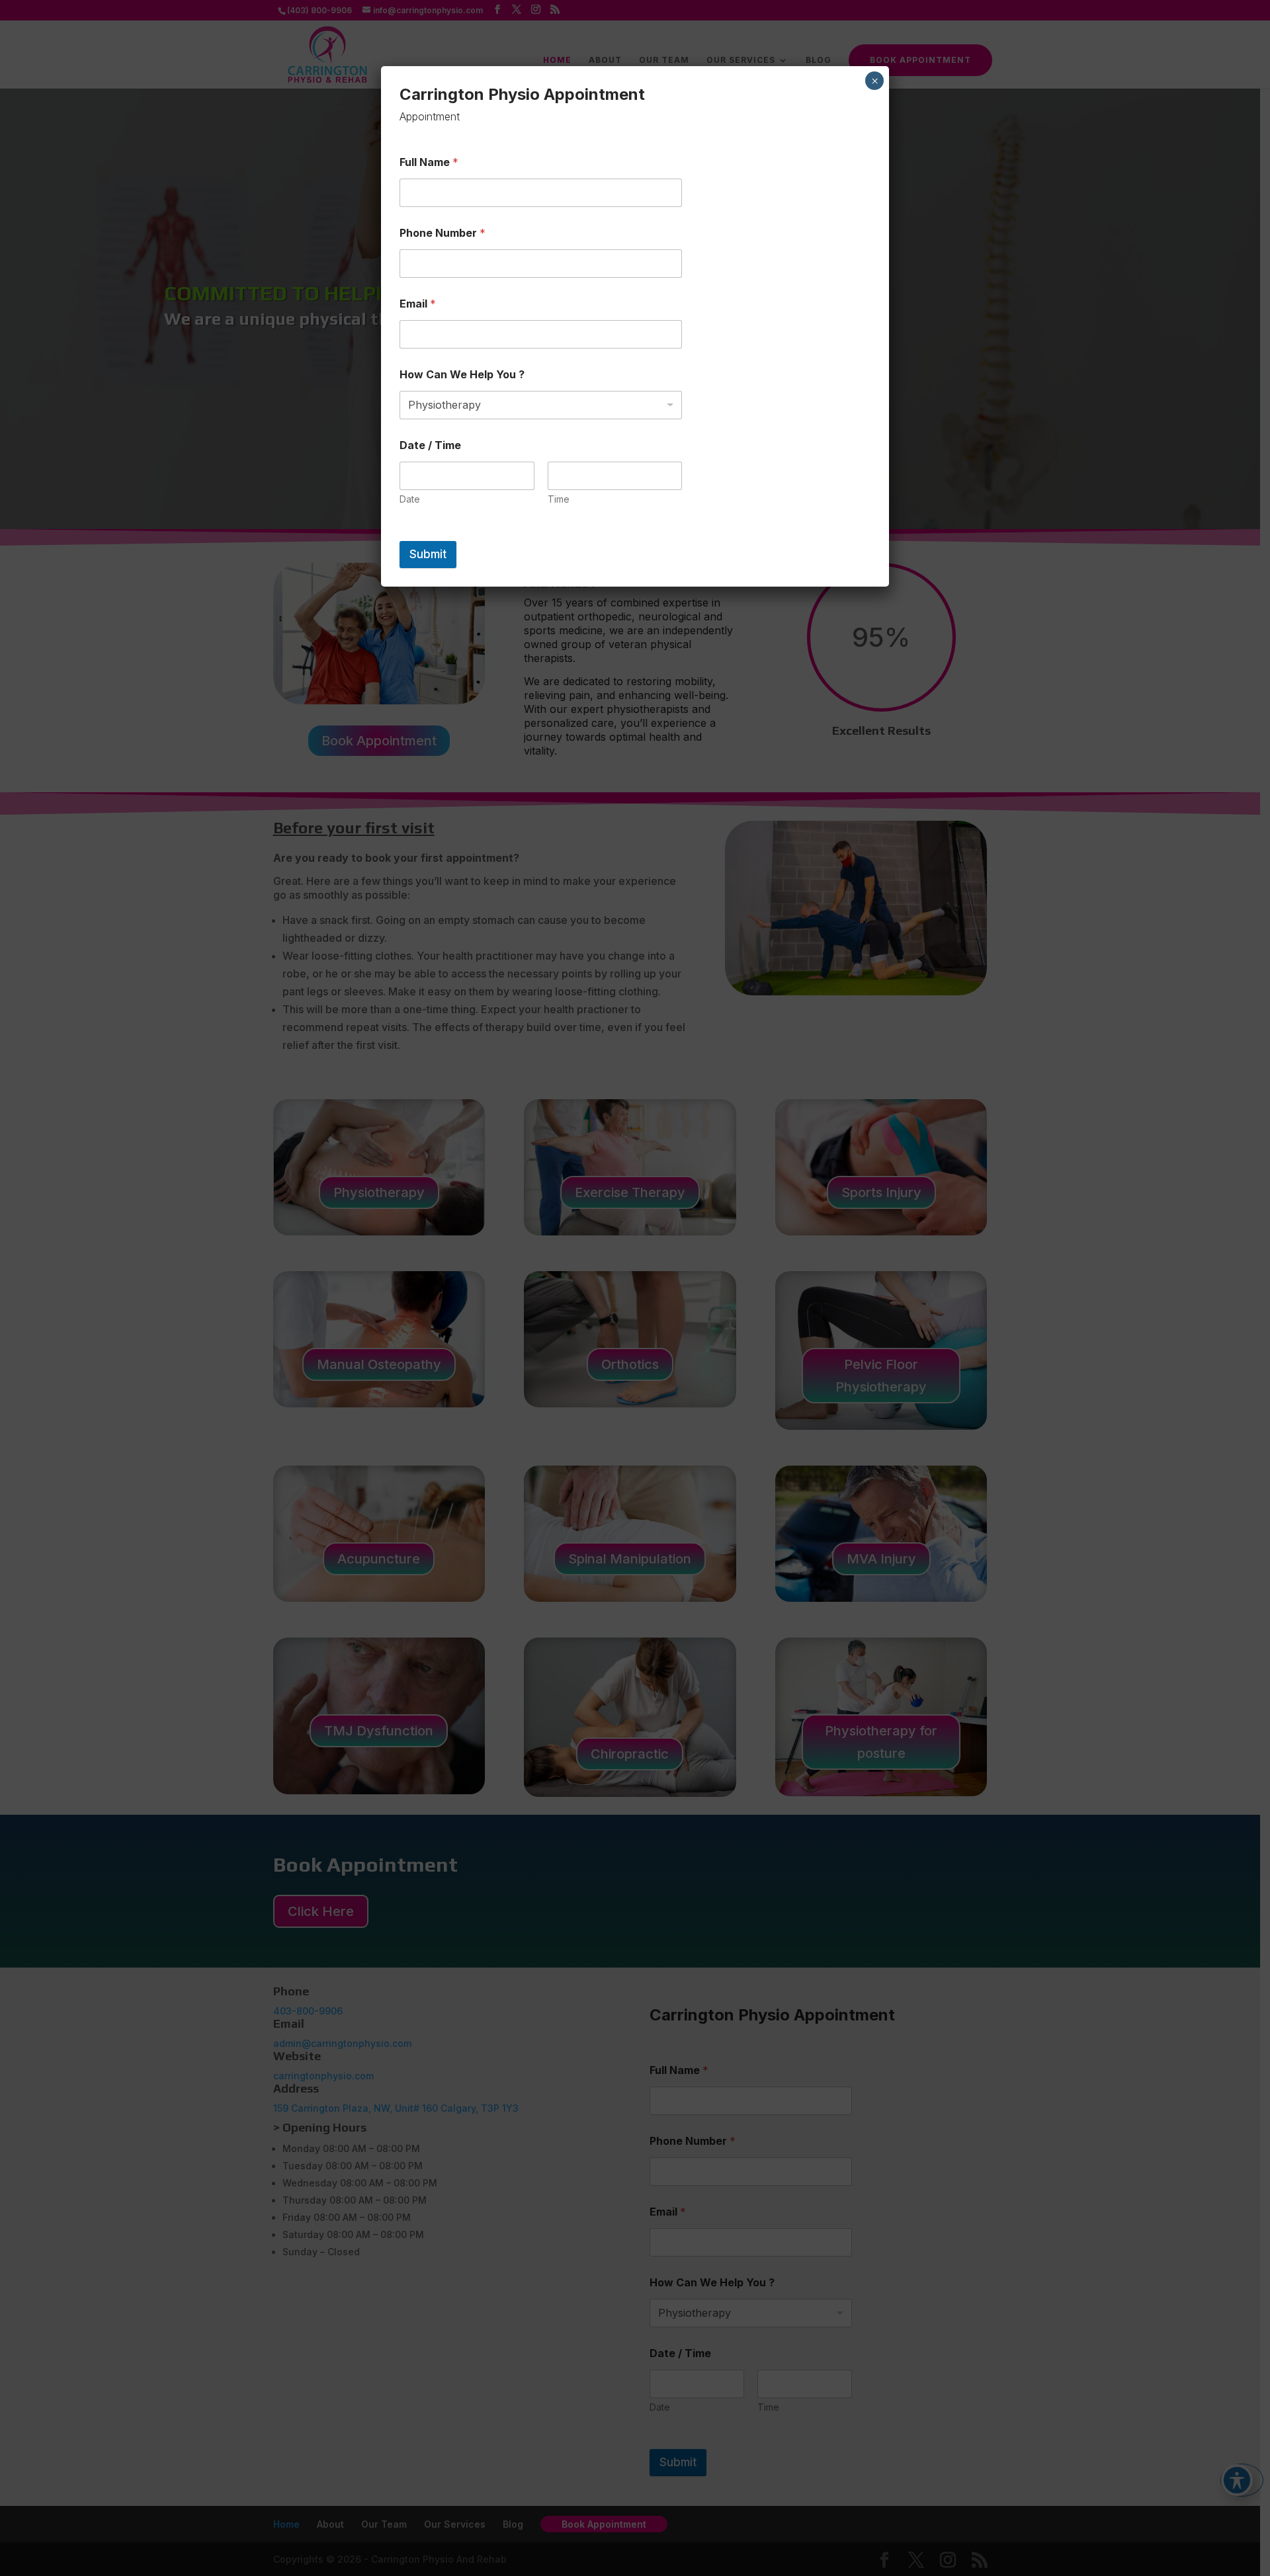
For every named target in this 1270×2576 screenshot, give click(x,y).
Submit (428, 554)
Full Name (429, 162)
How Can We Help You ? (462, 375)
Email (418, 304)
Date (410, 499)
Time (559, 499)
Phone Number (443, 233)
